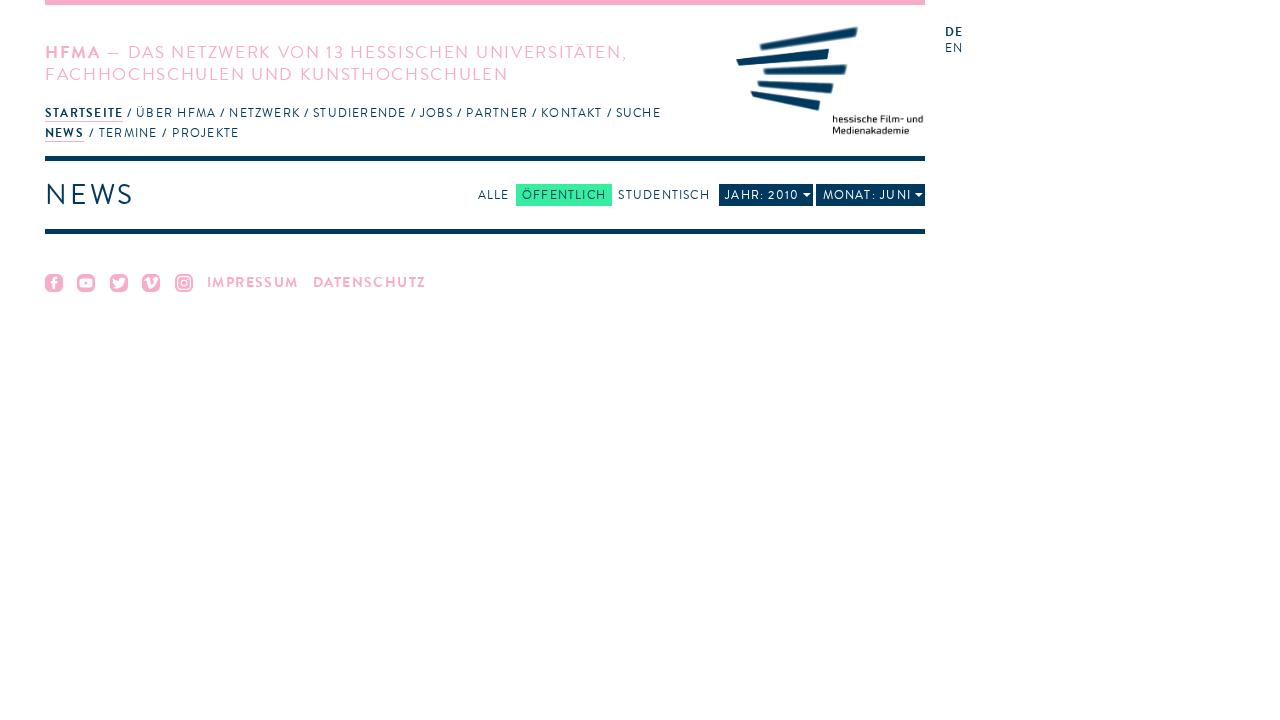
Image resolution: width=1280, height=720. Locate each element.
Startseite (84, 113)
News (64, 133)
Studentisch (663, 195)
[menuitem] (84, 112)
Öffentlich (564, 195)
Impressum (253, 282)
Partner (497, 113)
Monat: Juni (867, 195)
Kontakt (572, 113)
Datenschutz (369, 282)
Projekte (205, 133)
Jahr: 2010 (762, 195)
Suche (638, 113)
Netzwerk (264, 113)
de (954, 32)
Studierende (359, 113)
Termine (128, 133)
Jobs (437, 113)
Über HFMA (176, 113)
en (954, 48)
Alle (494, 195)
